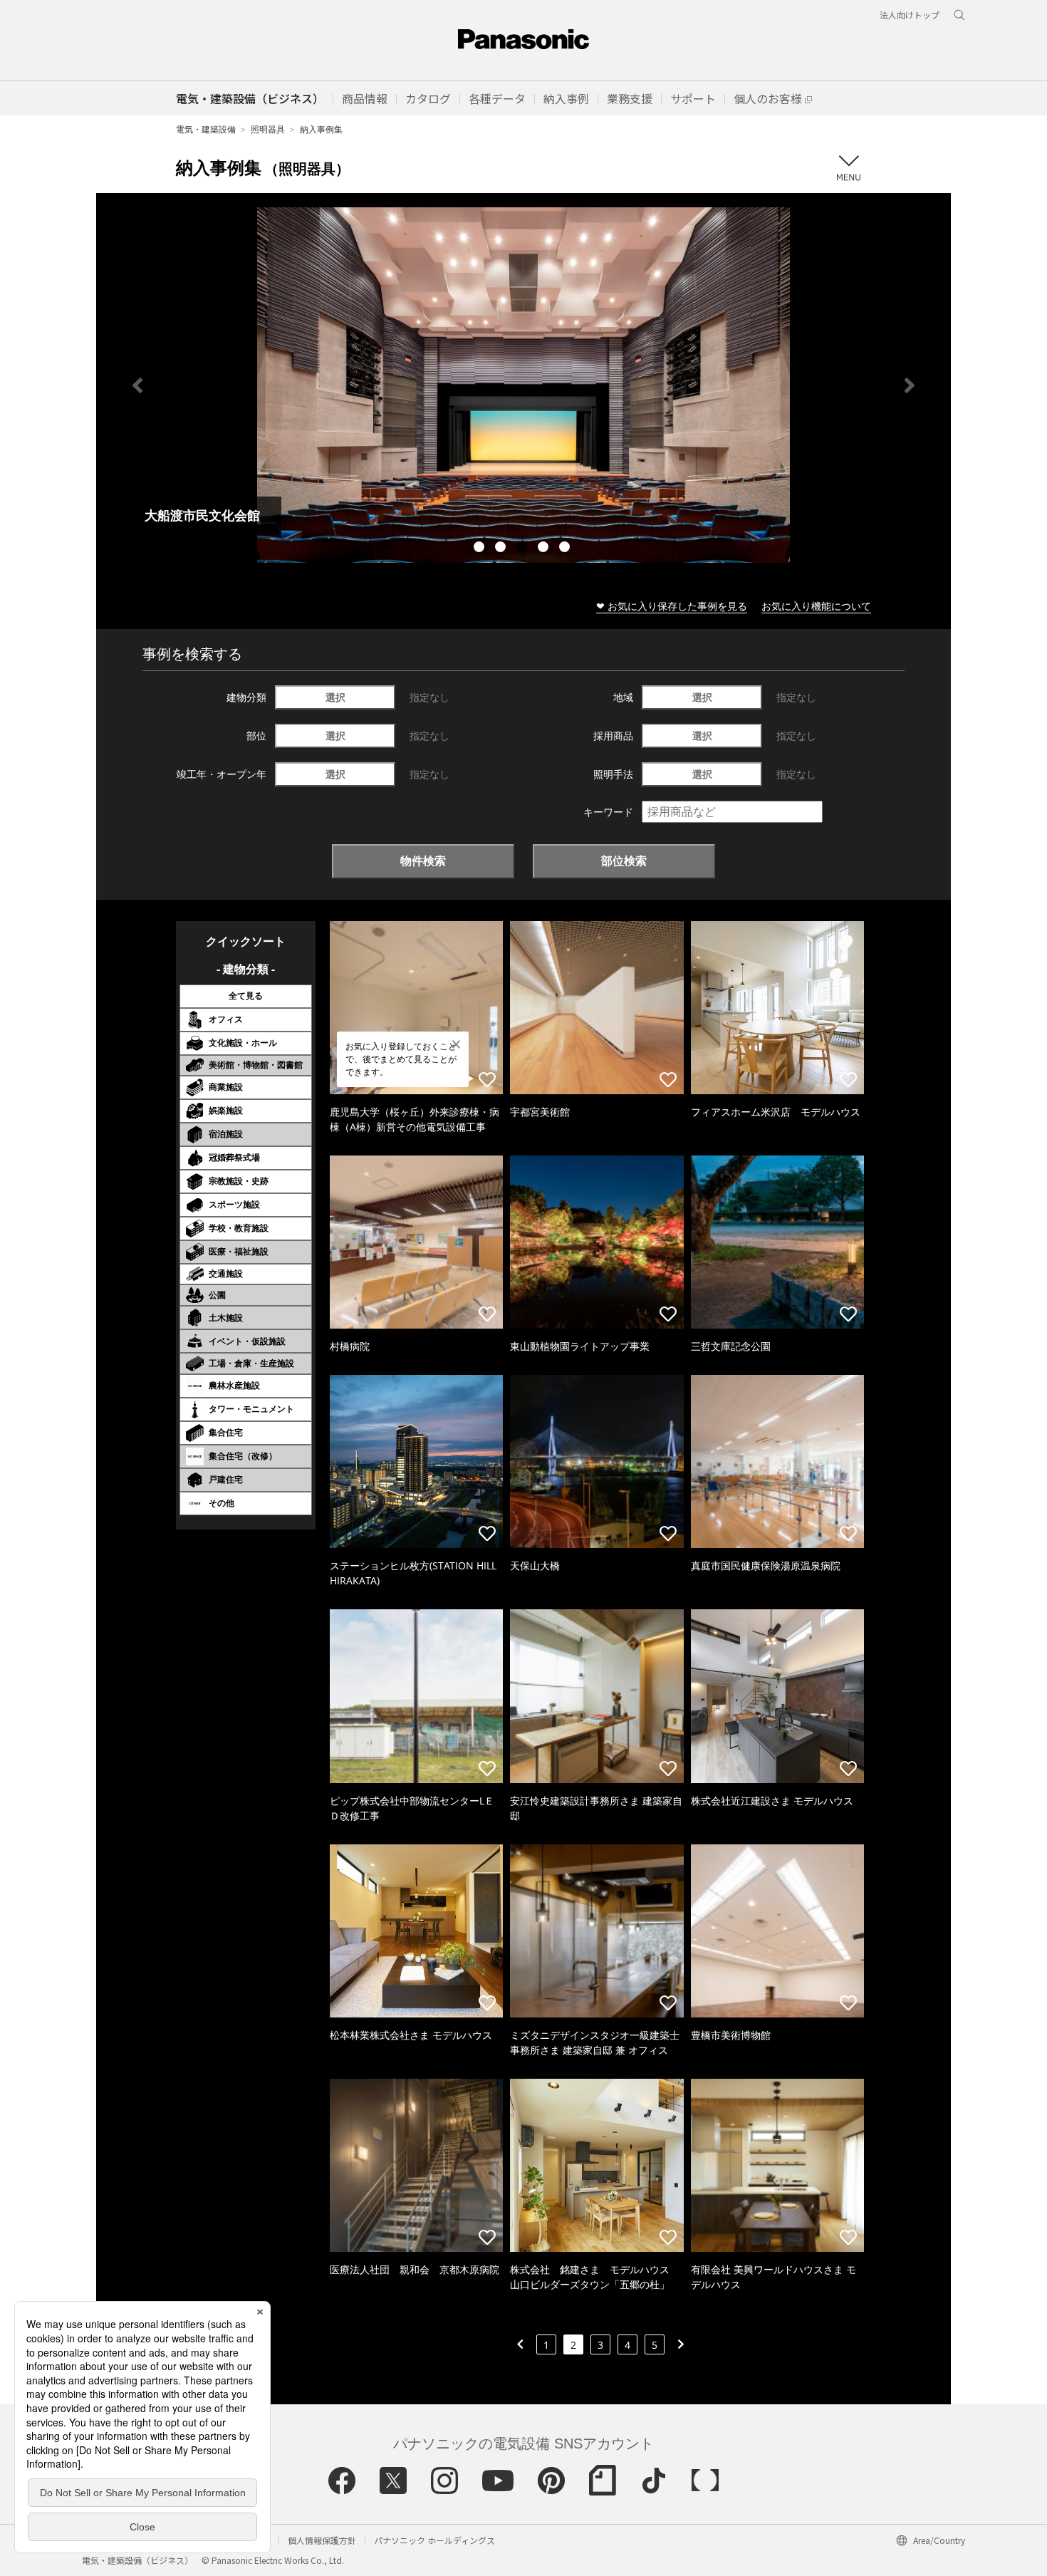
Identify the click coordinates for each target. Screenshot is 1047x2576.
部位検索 (624, 861)
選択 (335, 697)
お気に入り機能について (816, 606)
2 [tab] (502, 549)
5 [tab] (566, 549)
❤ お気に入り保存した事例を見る (672, 606)
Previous (137, 385)
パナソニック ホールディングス (434, 2540)
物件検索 (423, 861)
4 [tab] (545, 549)
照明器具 (268, 129)
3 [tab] (523, 549)
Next (910, 385)
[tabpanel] (523, 385)
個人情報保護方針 (322, 2540)
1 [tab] (481, 549)
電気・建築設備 (206, 129)
